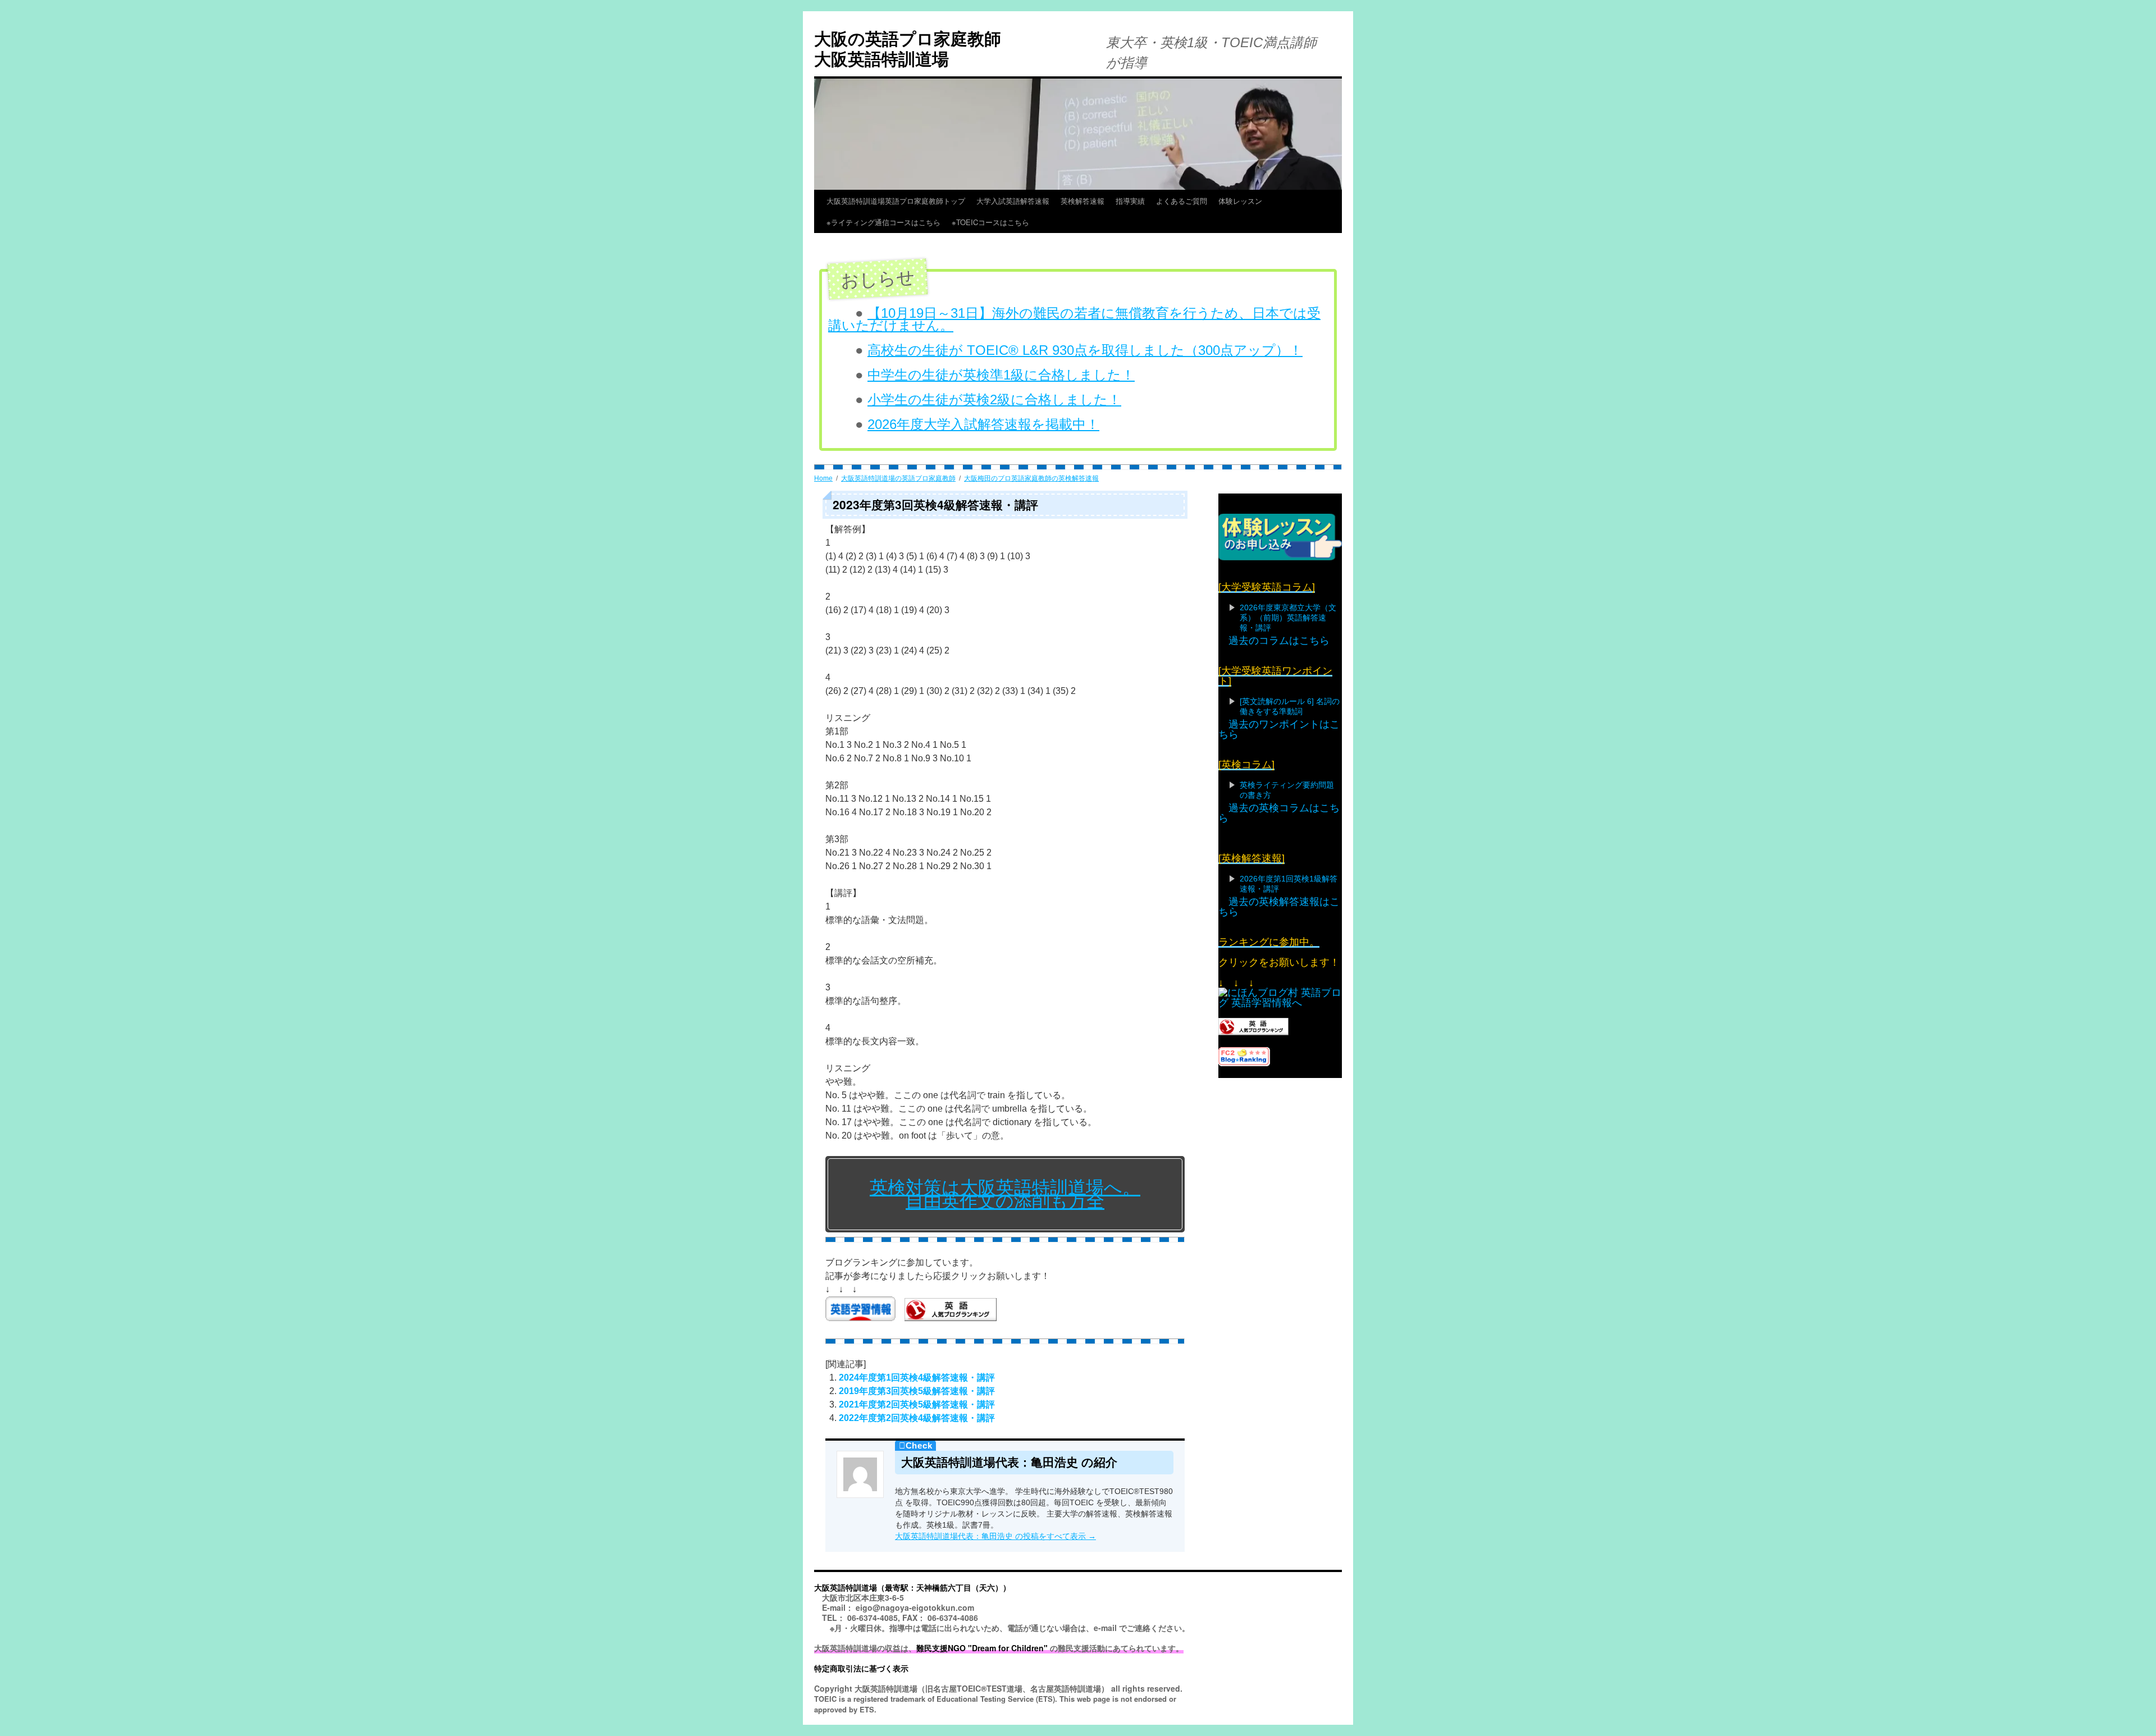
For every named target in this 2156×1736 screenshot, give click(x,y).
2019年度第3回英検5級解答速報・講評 (917, 1391)
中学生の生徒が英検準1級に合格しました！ (1001, 375)
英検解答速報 (1082, 201)
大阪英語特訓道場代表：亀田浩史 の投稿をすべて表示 (995, 1536)
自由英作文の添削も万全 (1005, 1201)
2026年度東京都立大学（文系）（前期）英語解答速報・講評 (1288, 618)
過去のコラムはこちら (1279, 641)
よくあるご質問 (1182, 201)
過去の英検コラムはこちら (1279, 813)
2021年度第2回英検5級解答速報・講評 (917, 1404)
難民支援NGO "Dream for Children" (982, 1648)
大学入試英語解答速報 (1013, 201)
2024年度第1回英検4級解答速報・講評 (917, 1378)
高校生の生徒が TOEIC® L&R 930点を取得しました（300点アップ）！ (1085, 350)
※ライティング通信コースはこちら (883, 222)
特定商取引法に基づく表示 (861, 1668)
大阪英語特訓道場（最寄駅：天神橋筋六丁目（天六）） (912, 1587)
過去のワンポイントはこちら (1279, 729)
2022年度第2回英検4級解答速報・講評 (917, 1418)
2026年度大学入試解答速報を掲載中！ (983, 424)
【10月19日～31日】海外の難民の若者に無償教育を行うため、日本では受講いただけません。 (1074, 319)
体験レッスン (1240, 201)
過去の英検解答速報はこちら (1279, 907)
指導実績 (1130, 201)
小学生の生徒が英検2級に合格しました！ (994, 399)
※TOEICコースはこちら (1012, 222)
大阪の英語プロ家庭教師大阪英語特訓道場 (908, 48)
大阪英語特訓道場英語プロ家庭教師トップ (896, 201)
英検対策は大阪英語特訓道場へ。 (1005, 1187)
